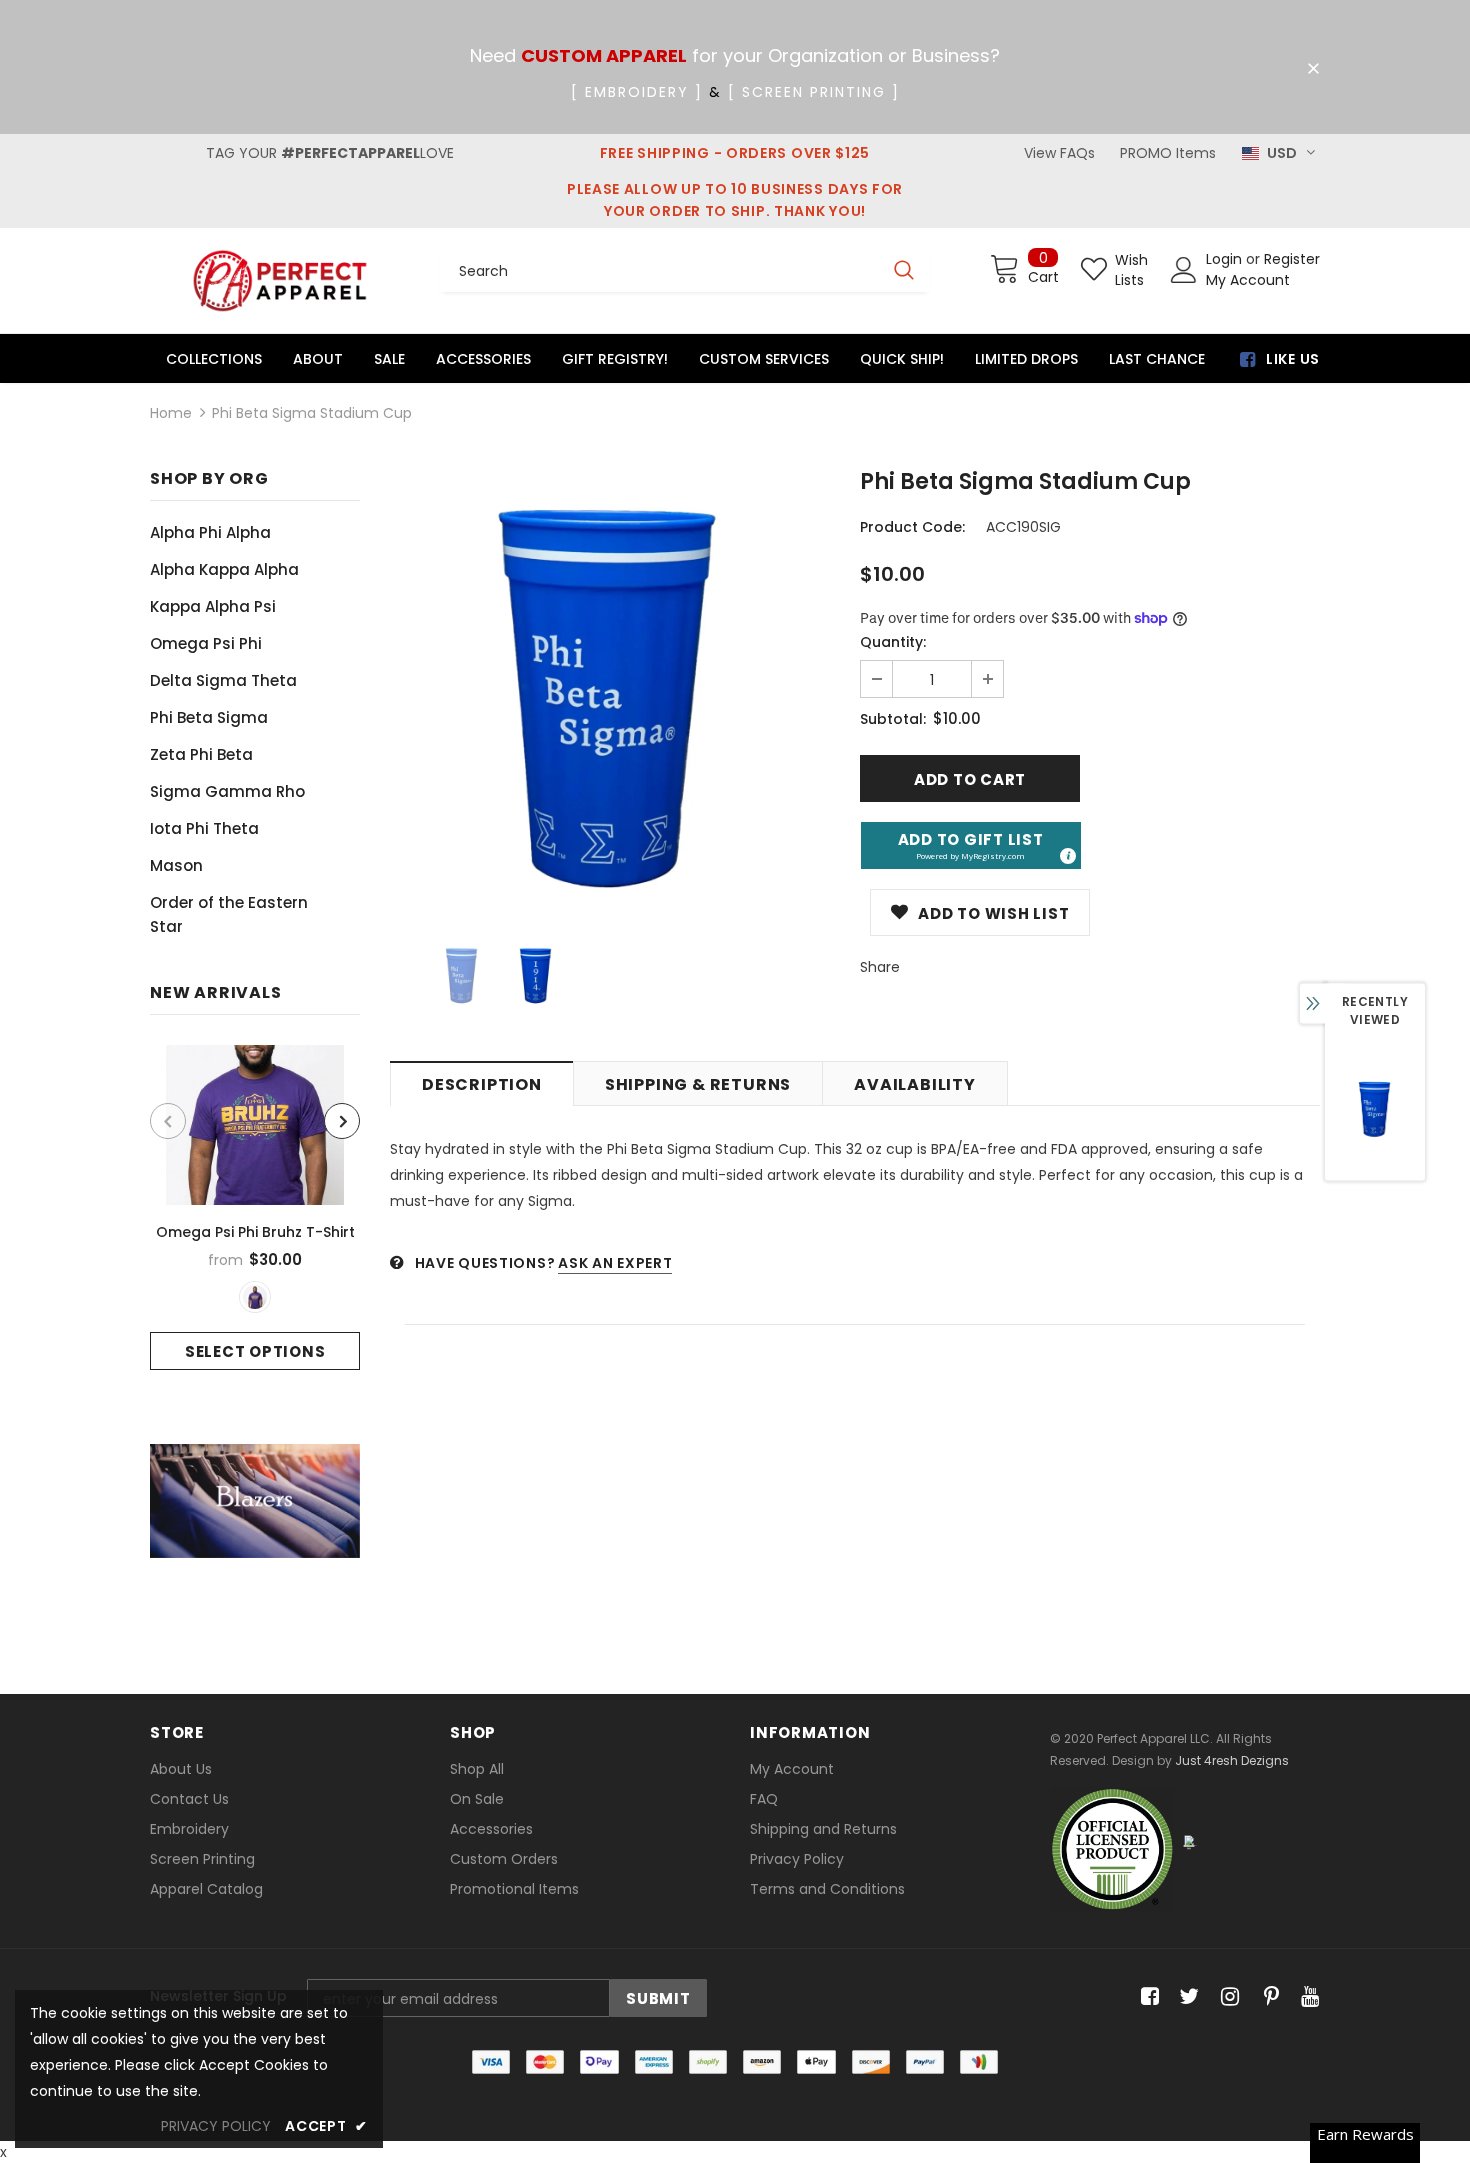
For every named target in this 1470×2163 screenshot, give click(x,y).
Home (171, 413)
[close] (1313, 69)
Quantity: (893, 642)
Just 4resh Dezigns (1232, 1760)
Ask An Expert (615, 1263)
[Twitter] (1186, 1997)
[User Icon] (1184, 270)
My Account (1248, 280)
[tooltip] (1067, 855)
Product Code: (912, 527)
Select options (255, 1351)
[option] (255, 1207)
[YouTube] (1306, 1997)
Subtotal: (893, 719)
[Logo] (280, 280)
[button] (971, 845)
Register (1292, 259)
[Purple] (255, 1297)
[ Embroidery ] (637, 92)
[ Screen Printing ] (814, 92)
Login (1226, 259)
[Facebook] (1146, 1997)
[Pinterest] (1266, 1997)
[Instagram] (1226, 1997)
